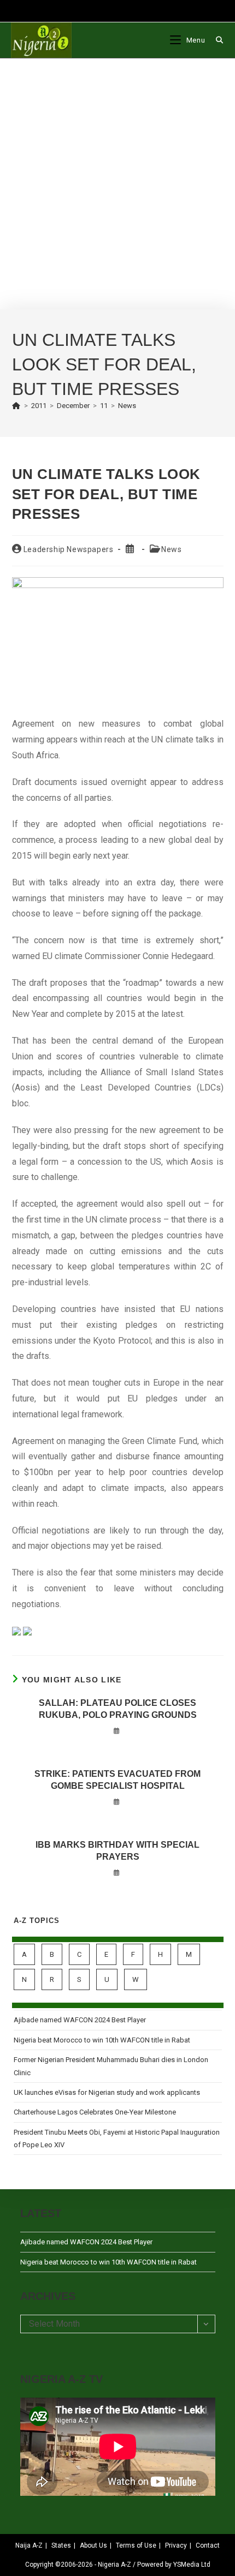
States (61, 2545)
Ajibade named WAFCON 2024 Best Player (80, 2020)
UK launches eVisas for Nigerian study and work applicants (107, 2092)
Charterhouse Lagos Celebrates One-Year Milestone (95, 2112)
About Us (93, 2545)
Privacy (176, 2545)
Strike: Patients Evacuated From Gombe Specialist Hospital (117, 1780)
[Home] (16, 406)
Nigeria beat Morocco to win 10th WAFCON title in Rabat (102, 2040)
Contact (208, 2545)
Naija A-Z (29, 2545)
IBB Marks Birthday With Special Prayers (117, 1851)
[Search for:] (216, 40)
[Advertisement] (117, 184)
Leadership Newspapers (69, 549)
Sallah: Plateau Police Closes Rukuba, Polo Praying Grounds (118, 1709)
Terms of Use (136, 2545)
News (127, 406)
